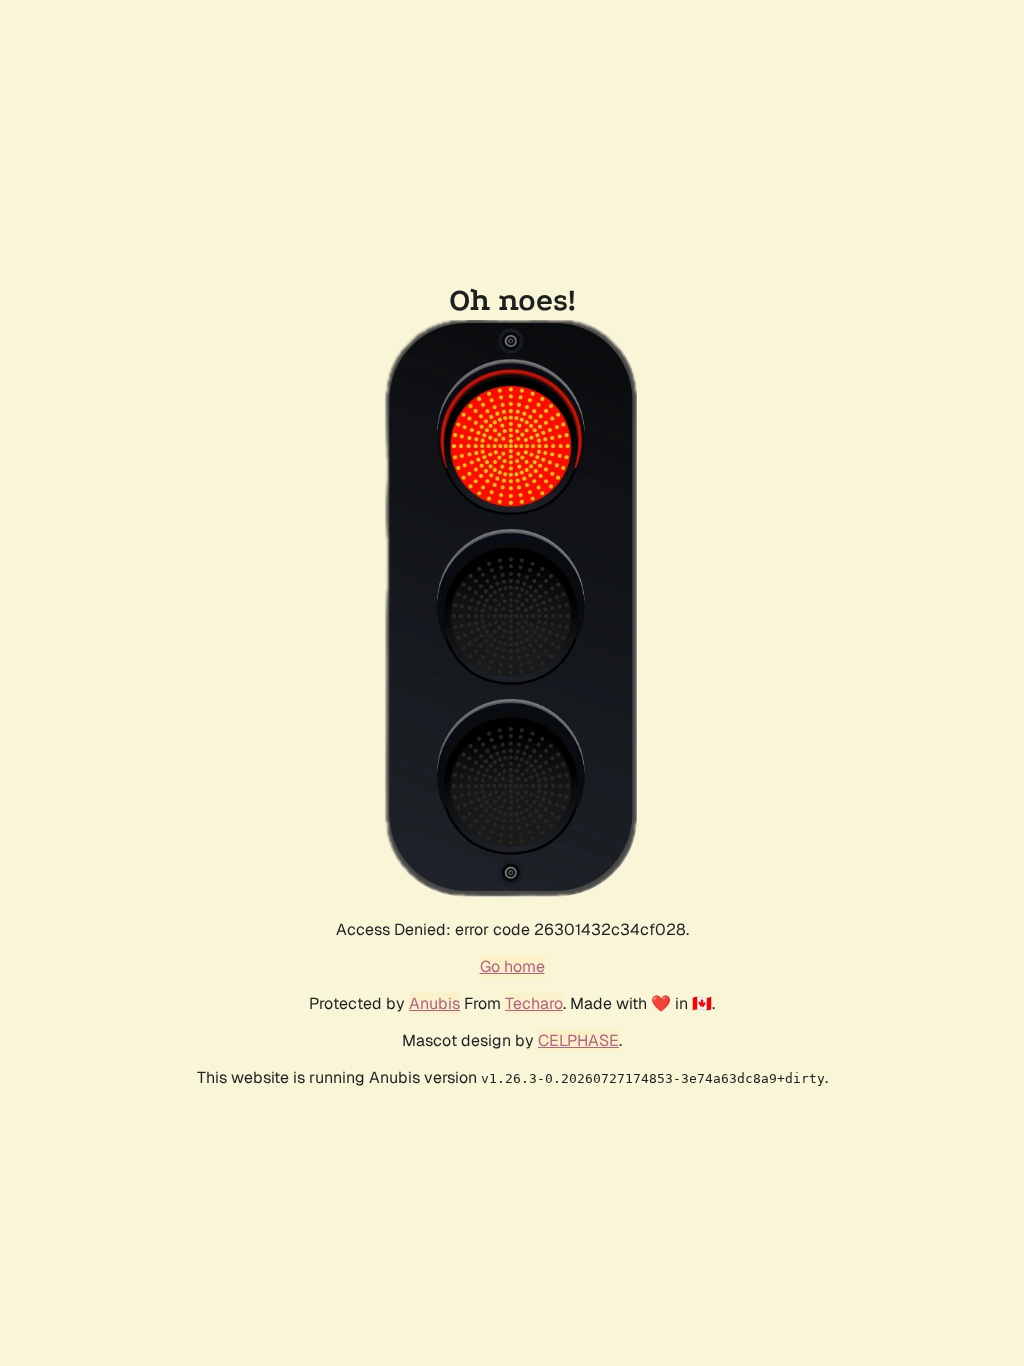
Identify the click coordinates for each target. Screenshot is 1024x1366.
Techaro (534, 1003)
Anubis (434, 1003)
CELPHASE (578, 1040)
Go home (512, 966)
